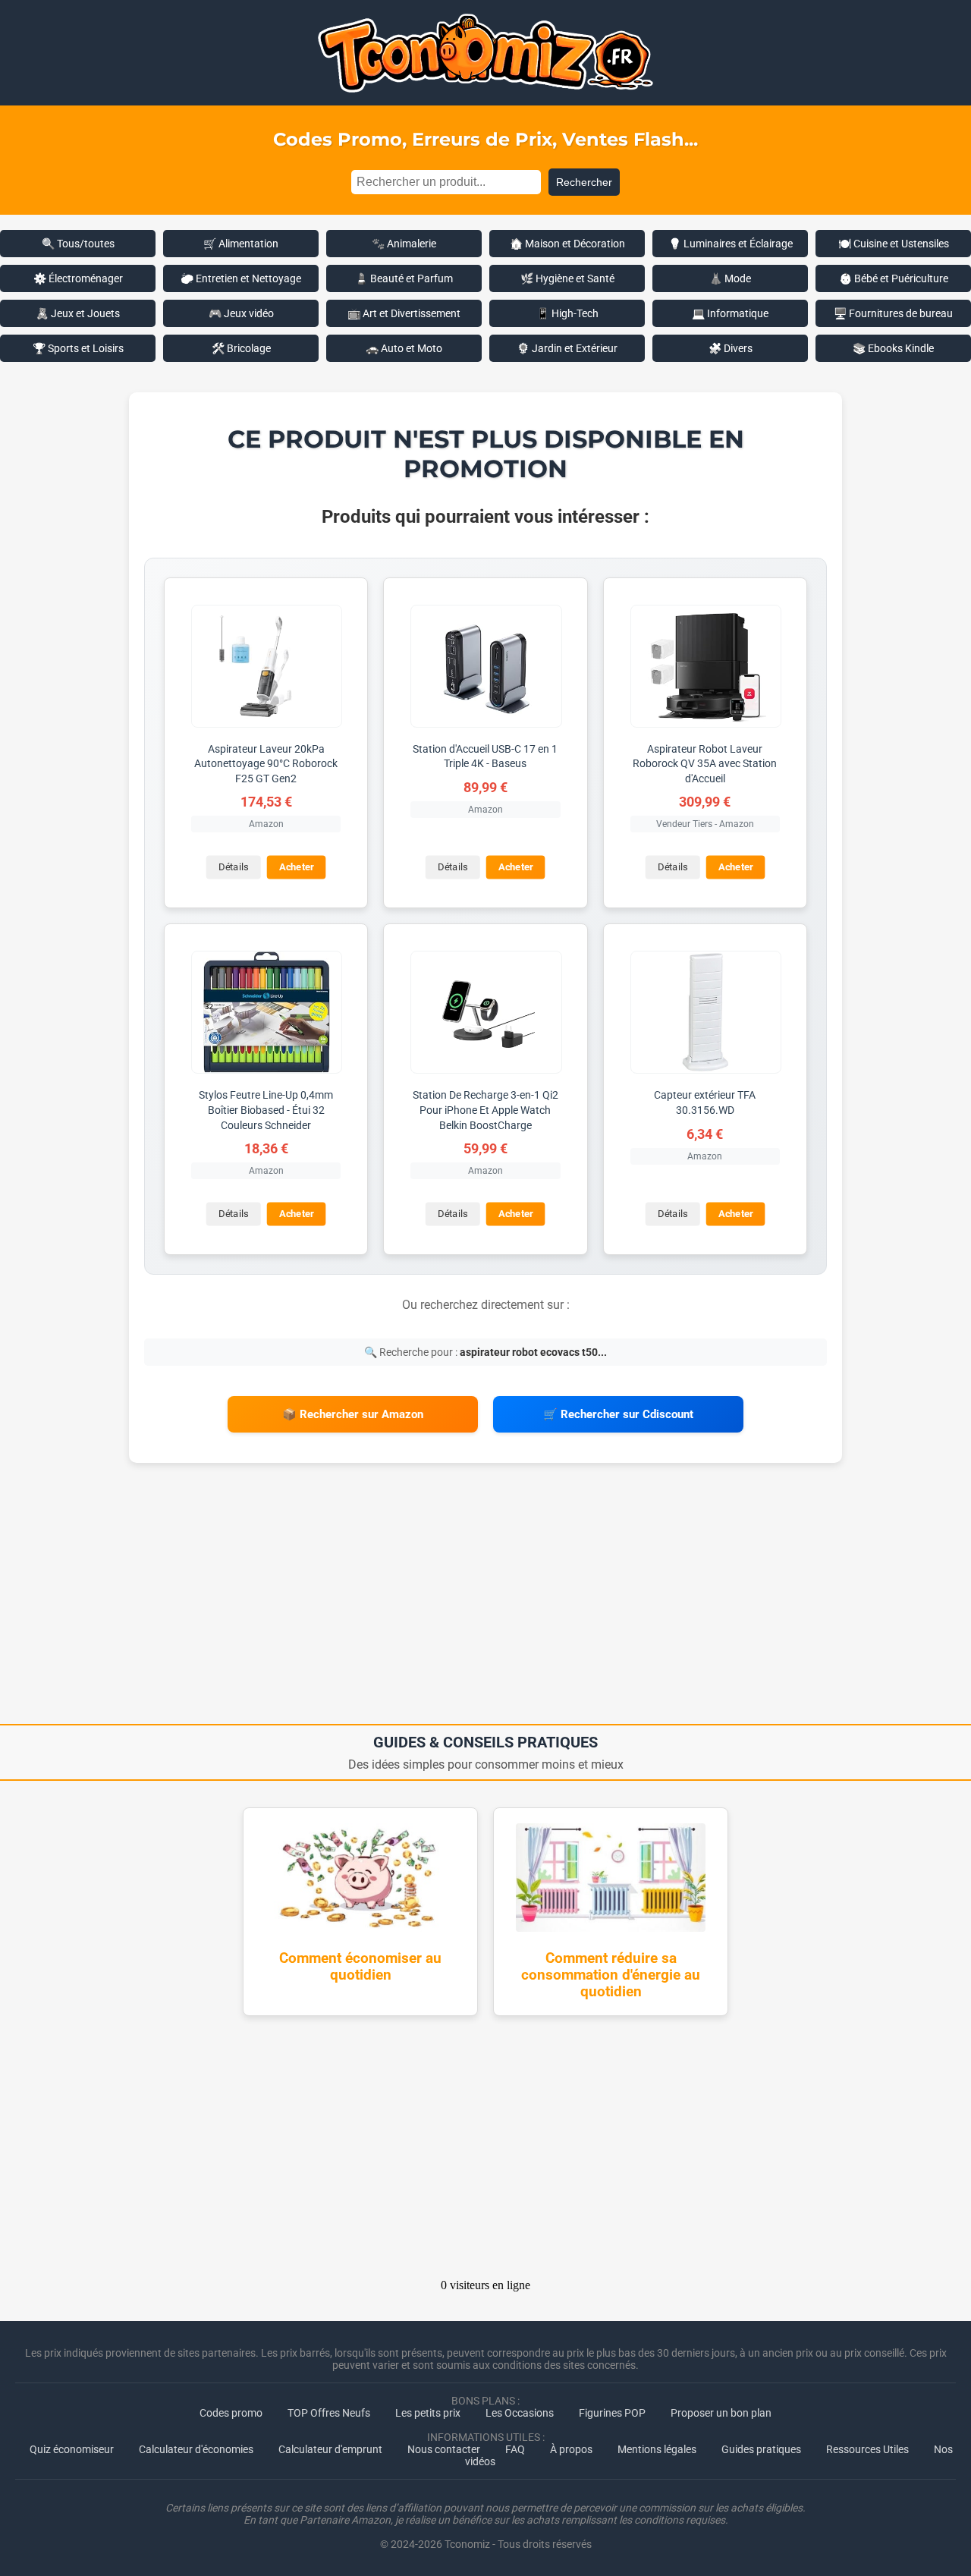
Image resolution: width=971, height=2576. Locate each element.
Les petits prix (428, 2413)
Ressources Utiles (867, 2449)
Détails (233, 868)
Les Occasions (520, 2413)
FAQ (515, 2449)
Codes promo (231, 2413)
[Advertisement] (485, 1599)
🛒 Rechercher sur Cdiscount (618, 1414)
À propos (571, 2449)
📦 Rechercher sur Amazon (353, 1414)
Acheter (297, 868)
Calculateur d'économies (196, 2449)
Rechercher (584, 182)
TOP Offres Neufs (329, 2413)
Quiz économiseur (72, 2449)
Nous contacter (444, 2449)
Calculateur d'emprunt (330, 2449)
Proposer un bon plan (721, 2413)
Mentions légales (657, 2449)
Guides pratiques (761, 2449)
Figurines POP (612, 2413)
